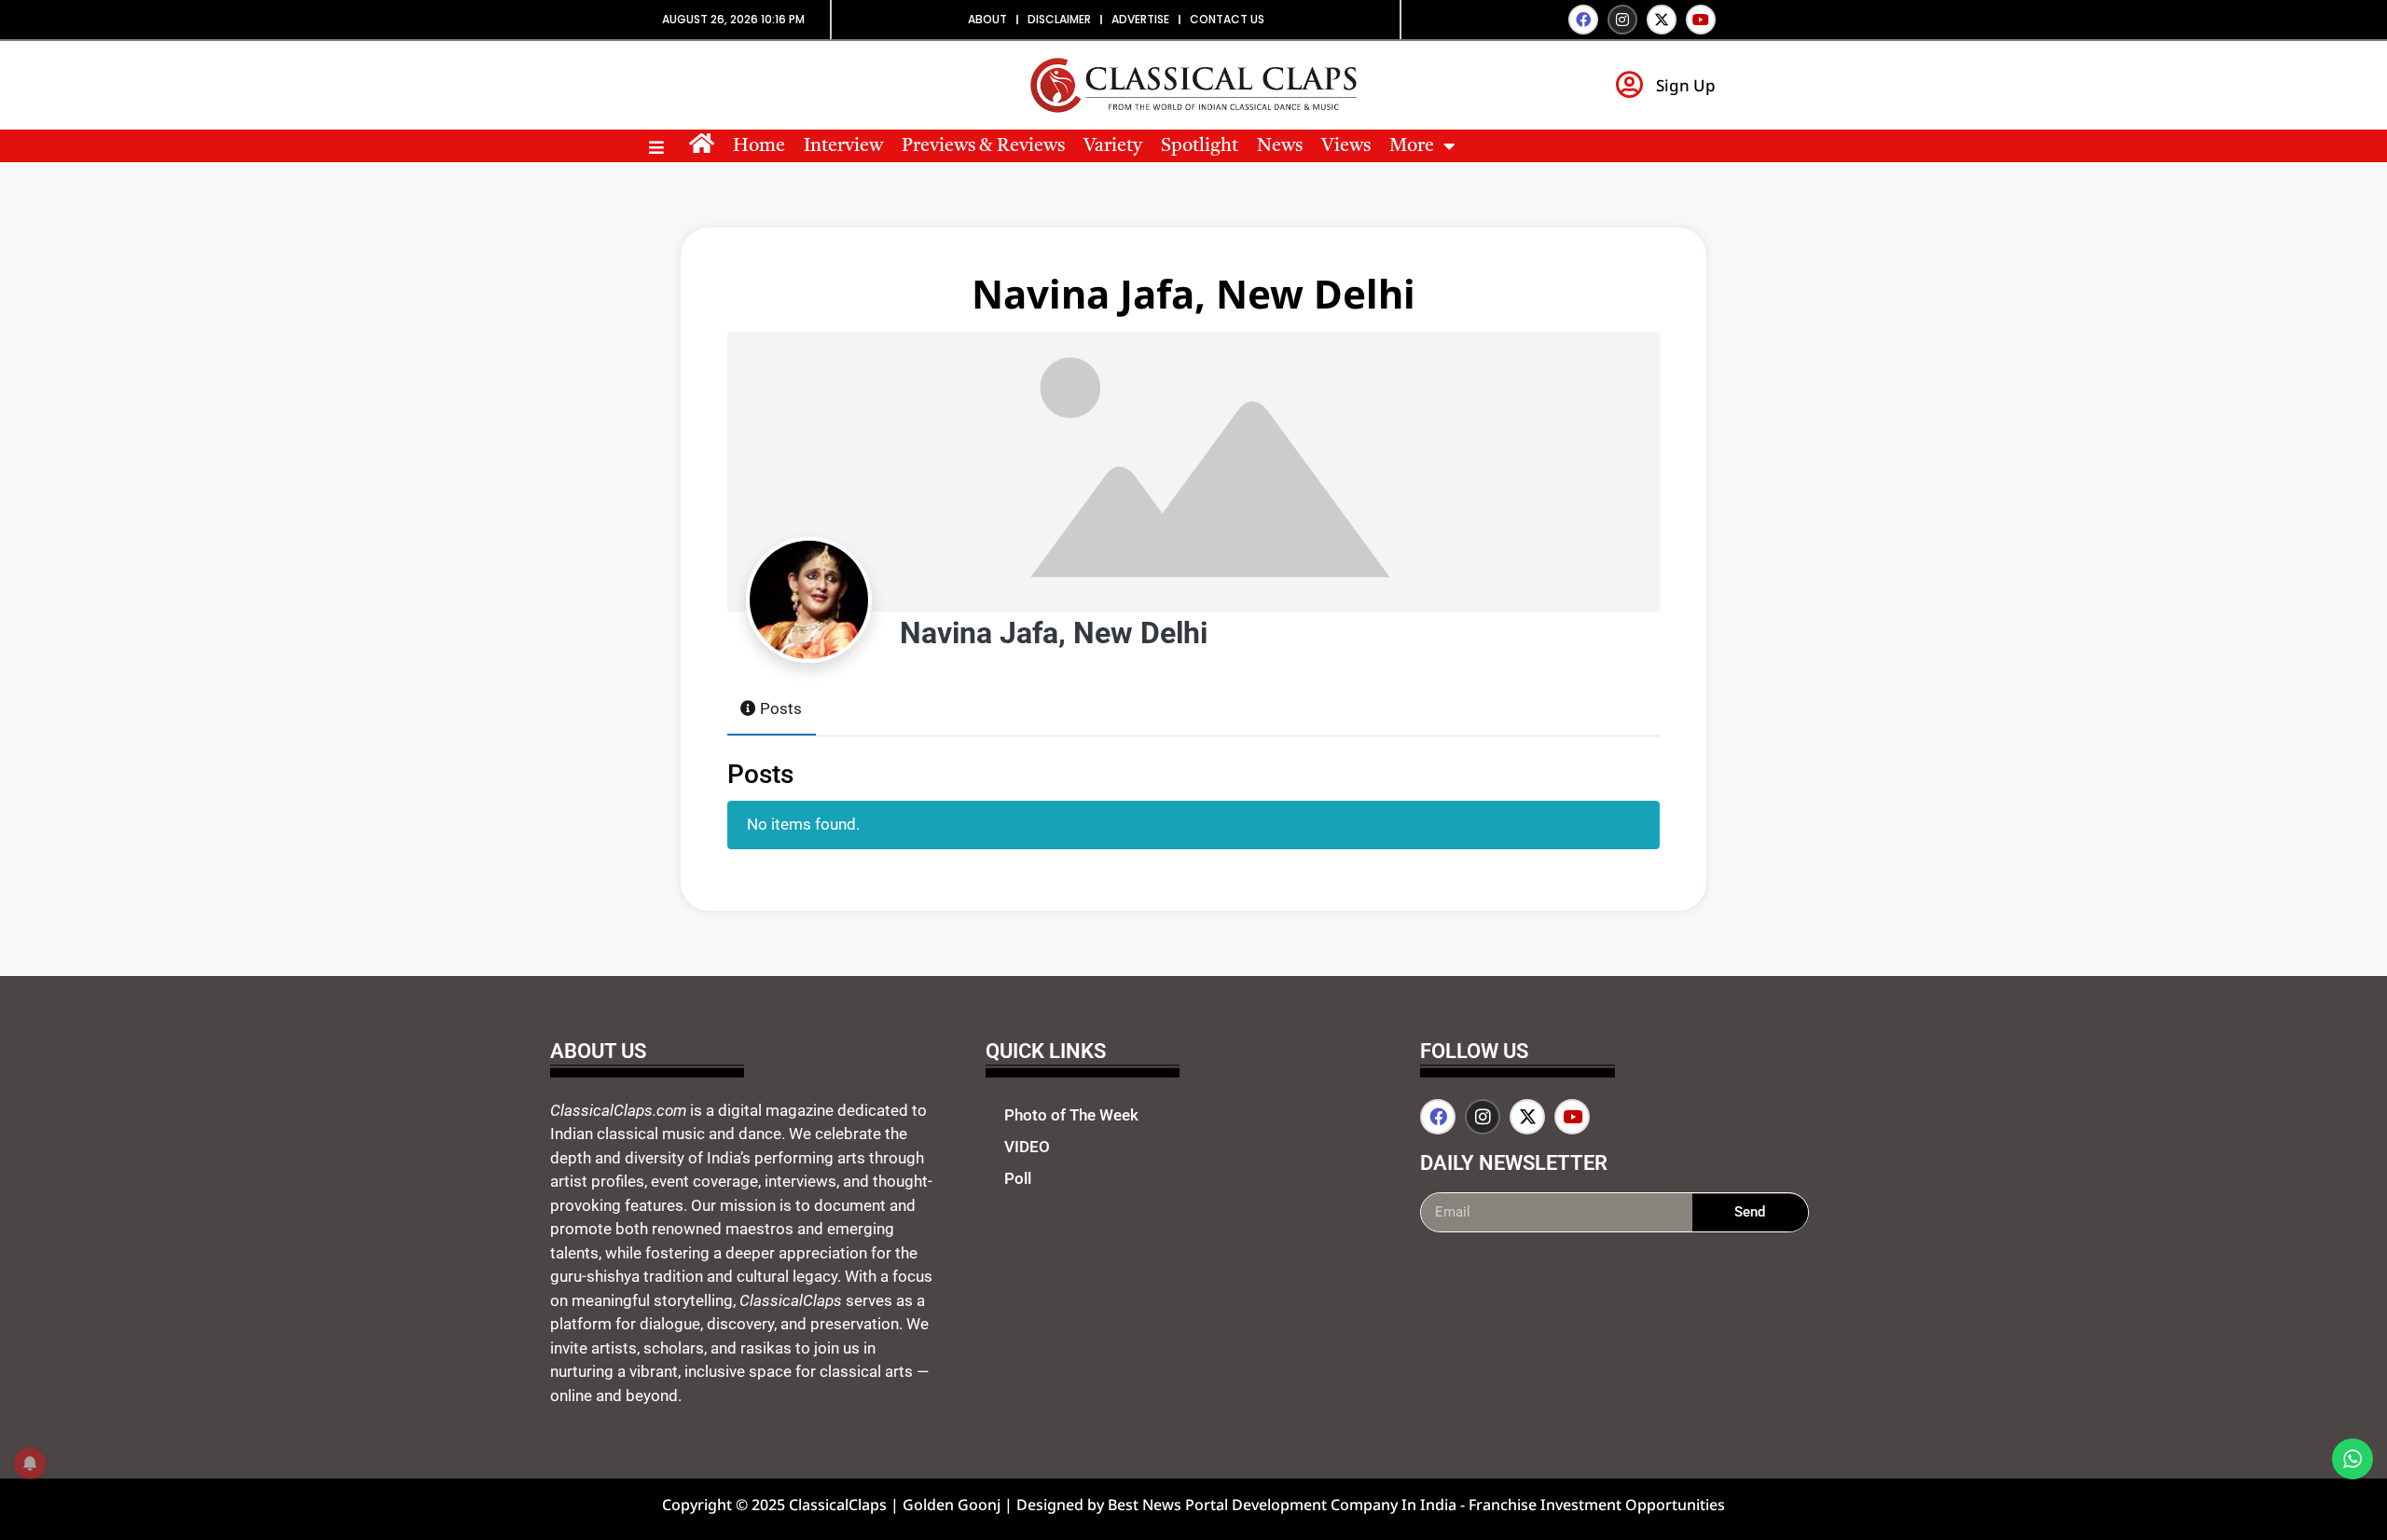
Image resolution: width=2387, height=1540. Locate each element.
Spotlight (1200, 146)
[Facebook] (1583, 20)
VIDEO (1027, 1147)
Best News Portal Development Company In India (1284, 1505)
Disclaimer (1059, 19)
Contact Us (1227, 19)
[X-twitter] (1662, 20)
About (987, 19)
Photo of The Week (1071, 1115)
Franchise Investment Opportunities (1597, 1505)
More (1412, 146)
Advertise (1140, 19)
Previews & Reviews (983, 146)
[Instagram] (1622, 20)
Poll (1018, 1178)
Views (1346, 146)
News (1280, 146)
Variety (1113, 146)
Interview (843, 146)
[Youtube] (1701, 20)
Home (759, 146)
